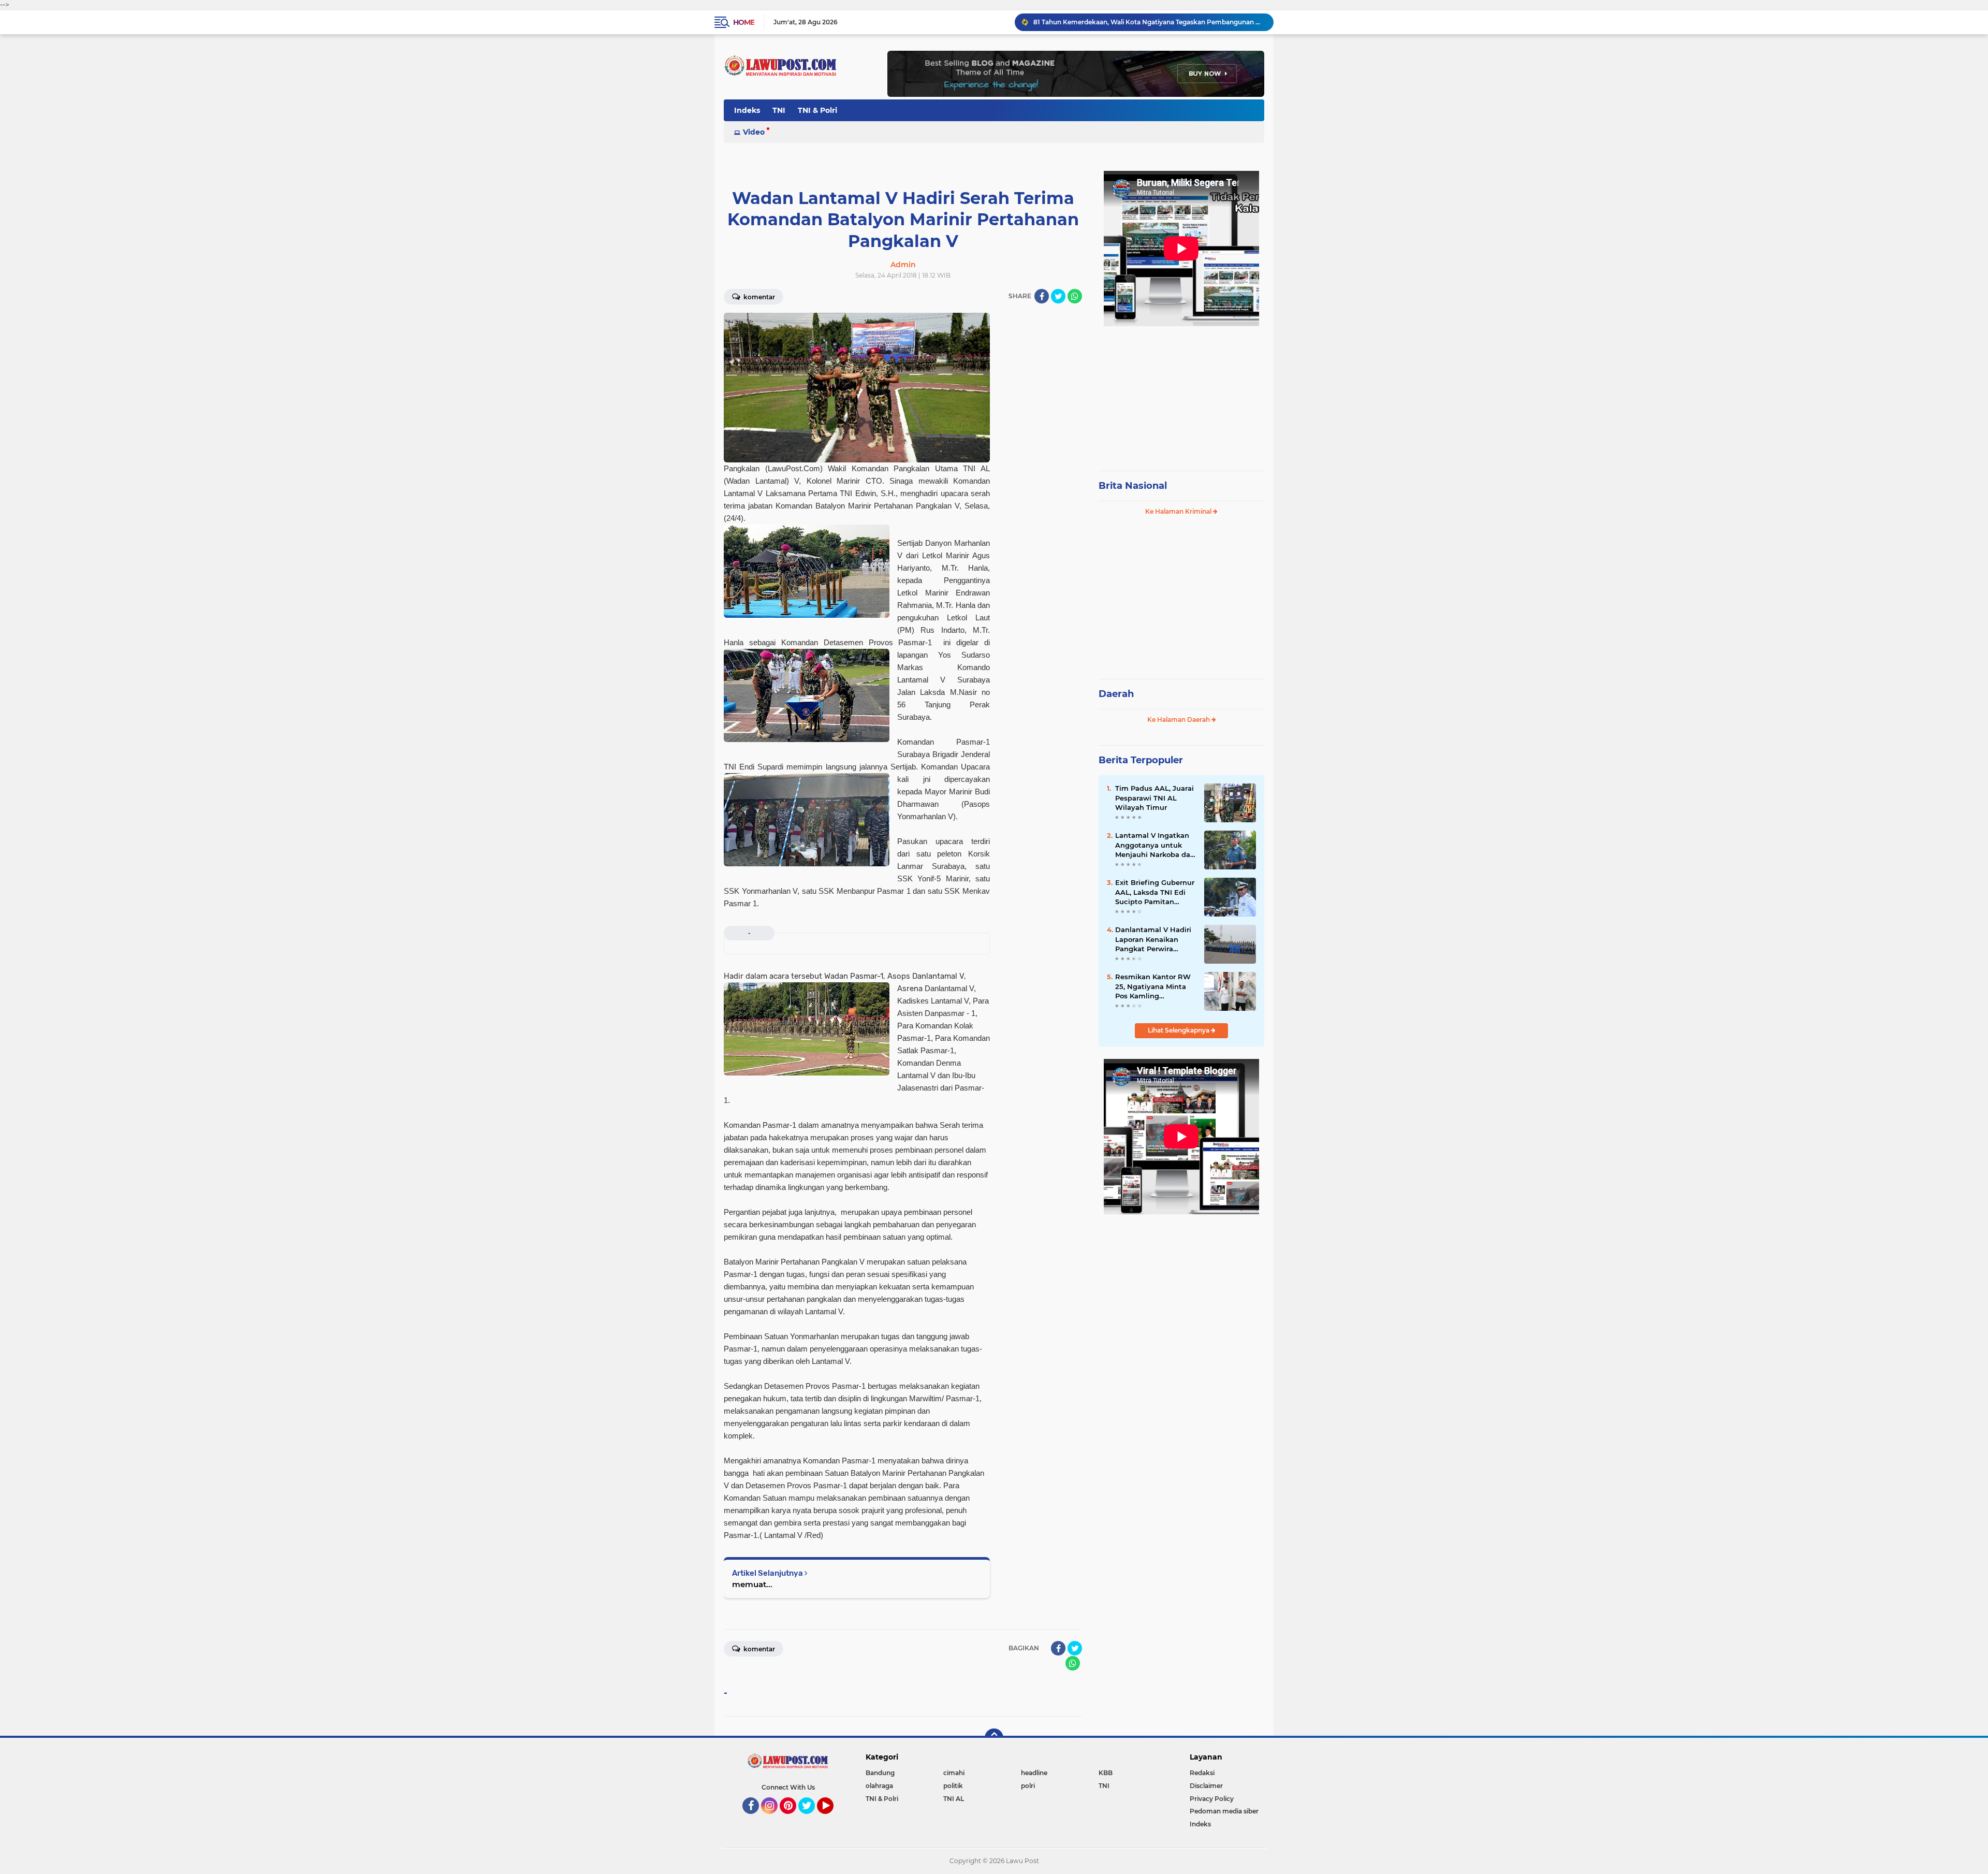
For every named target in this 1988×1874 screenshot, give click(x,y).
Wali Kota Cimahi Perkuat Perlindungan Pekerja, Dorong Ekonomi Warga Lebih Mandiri (1149, 22)
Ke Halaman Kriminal (1179, 511)
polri (1028, 1786)
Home (744, 22)
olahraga (879, 1786)
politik (953, 1786)
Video (754, 132)
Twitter (811, 1819)
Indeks (747, 110)
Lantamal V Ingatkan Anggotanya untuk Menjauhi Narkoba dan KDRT (1155, 845)
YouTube (832, 1819)
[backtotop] (994, 1738)
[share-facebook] (1042, 296)
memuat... (752, 1584)
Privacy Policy (1212, 1799)
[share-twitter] (1058, 296)
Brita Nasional (1133, 486)
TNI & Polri (817, 110)
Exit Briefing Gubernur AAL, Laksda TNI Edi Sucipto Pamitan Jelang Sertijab (1155, 892)
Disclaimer (1206, 1786)
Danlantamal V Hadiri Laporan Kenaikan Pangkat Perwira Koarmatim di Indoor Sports (1153, 939)
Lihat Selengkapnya (1179, 1030)
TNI (779, 110)
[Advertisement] (1181, 394)
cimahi (954, 1773)
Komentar (758, 297)
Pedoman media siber (1224, 1811)
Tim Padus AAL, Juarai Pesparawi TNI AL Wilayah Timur (1154, 797)
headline (1034, 1773)
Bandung (880, 1773)
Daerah (1116, 694)
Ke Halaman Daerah (1179, 720)
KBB (1106, 1773)
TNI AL (954, 1799)
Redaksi (1202, 1773)
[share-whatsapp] (1075, 296)
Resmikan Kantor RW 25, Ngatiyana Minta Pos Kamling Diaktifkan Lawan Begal (1153, 986)
